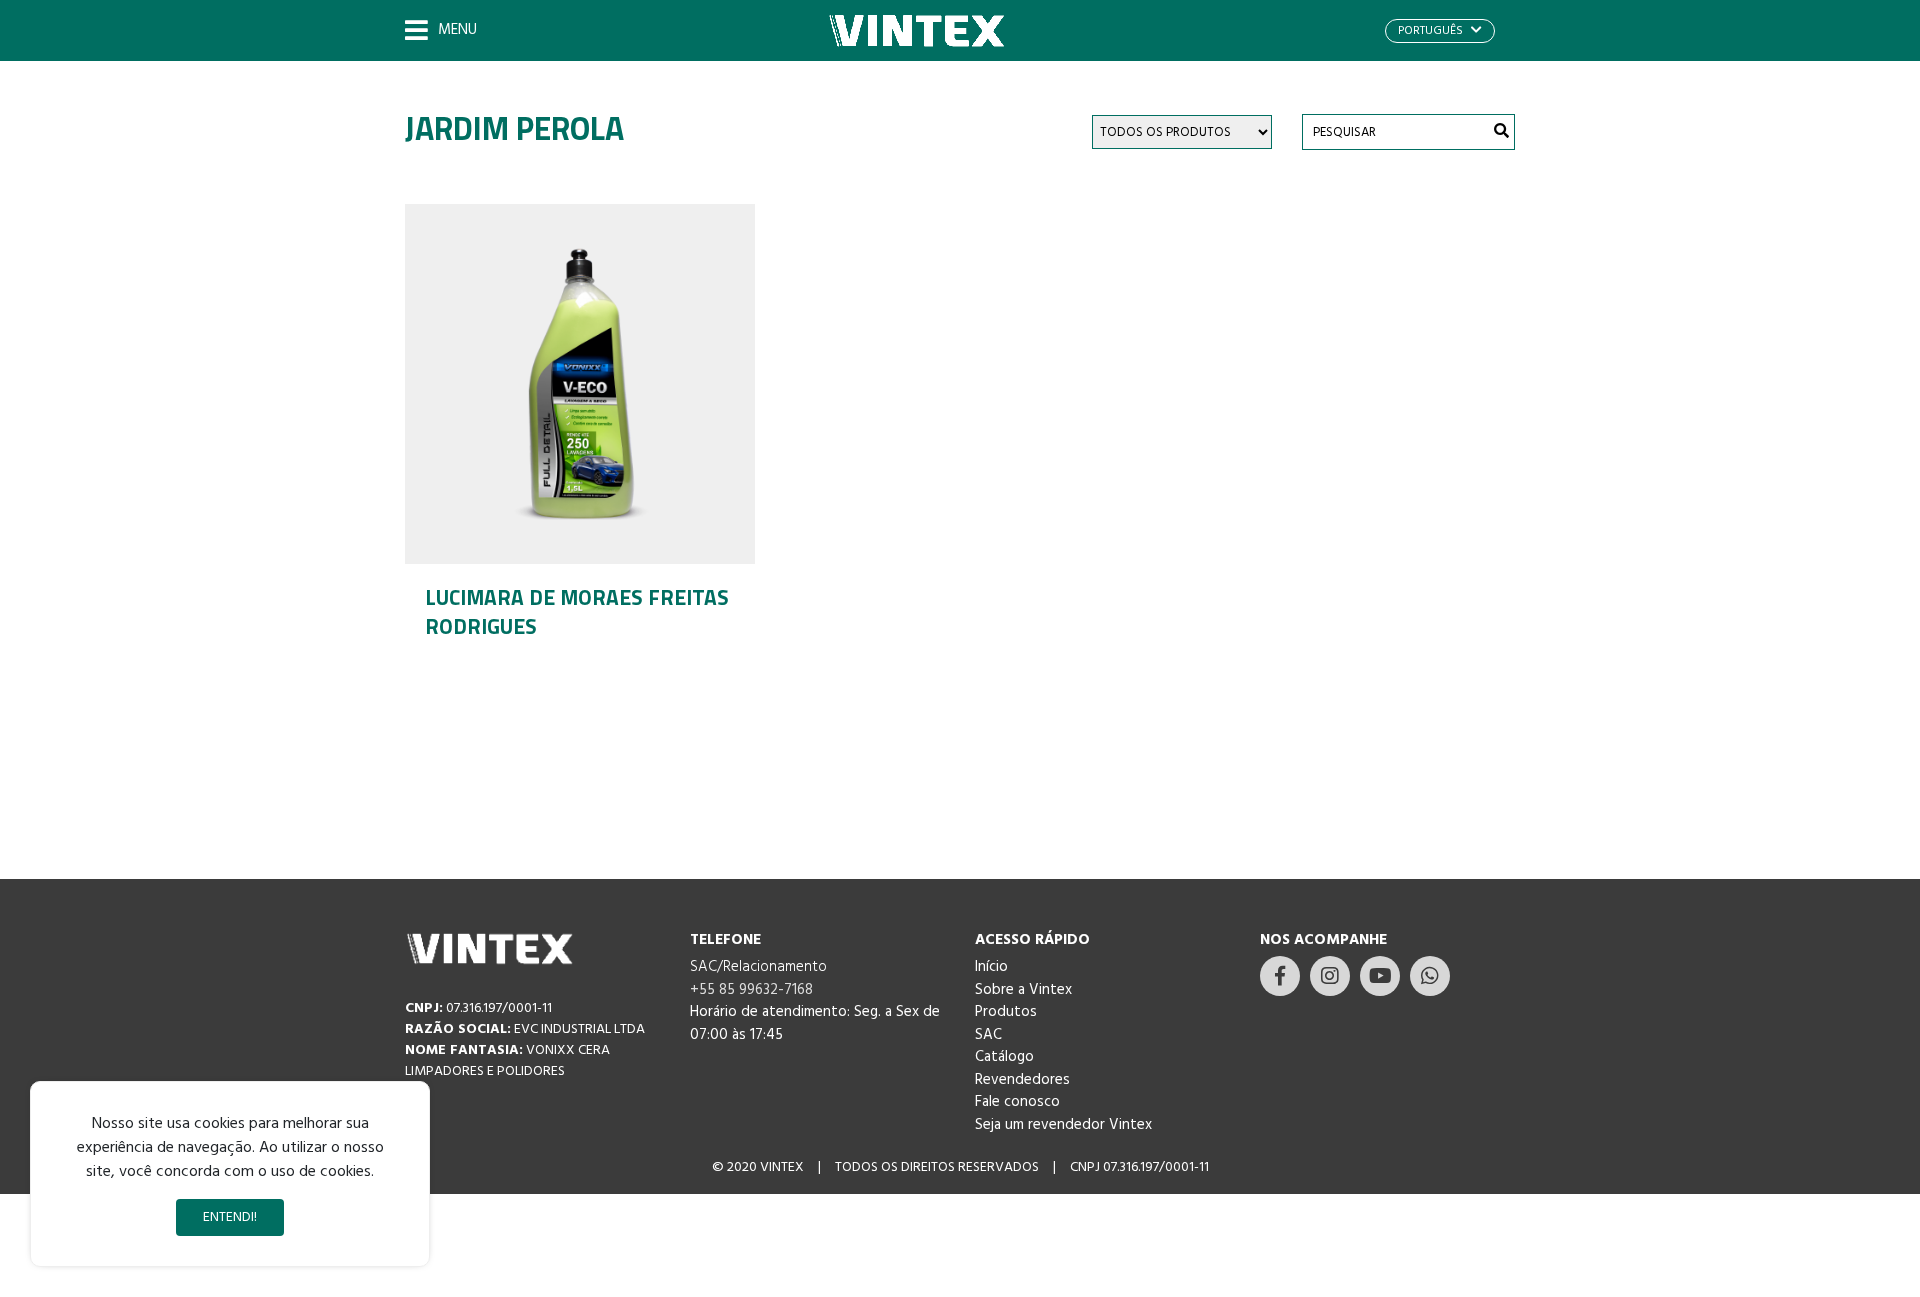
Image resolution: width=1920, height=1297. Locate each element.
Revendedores (1022, 1080)
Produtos (1006, 1012)
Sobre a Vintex (1023, 990)
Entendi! (230, 1217)
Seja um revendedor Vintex (1063, 1125)
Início (991, 967)
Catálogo (1004, 1057)
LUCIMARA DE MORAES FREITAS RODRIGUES (577, 611)
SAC (988, 1035)
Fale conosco (1017, 1102)
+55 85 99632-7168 (751, 990)
